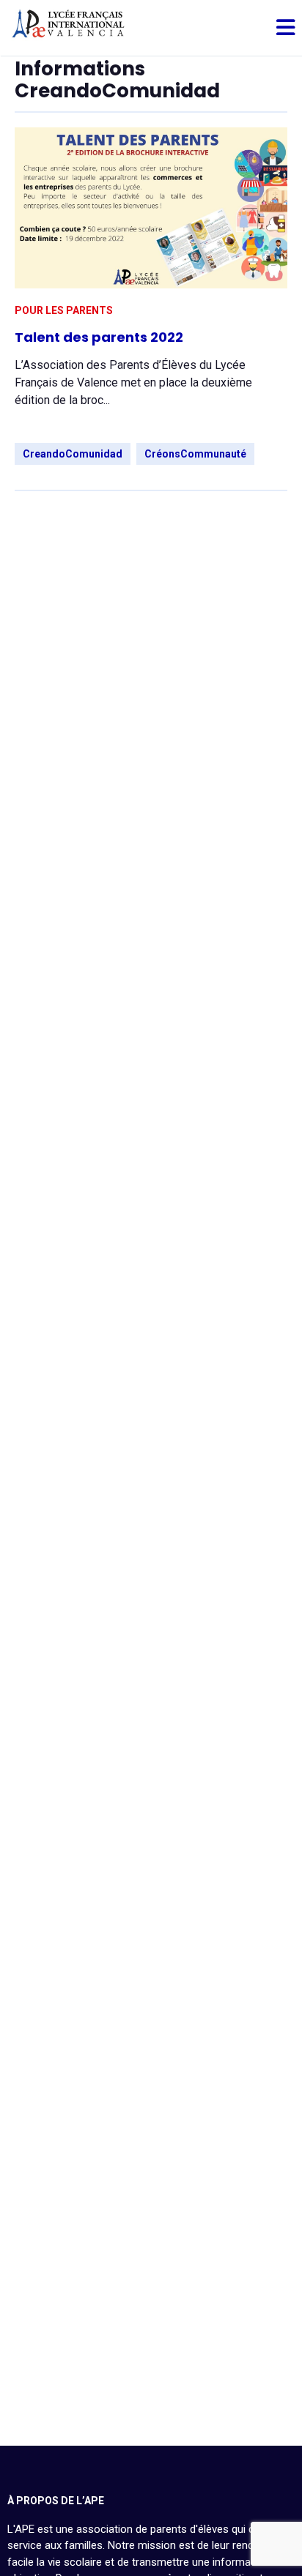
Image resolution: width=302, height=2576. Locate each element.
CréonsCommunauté (195, 454)
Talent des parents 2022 (99, 337)
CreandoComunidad (73, 454)
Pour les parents (64, 310)
